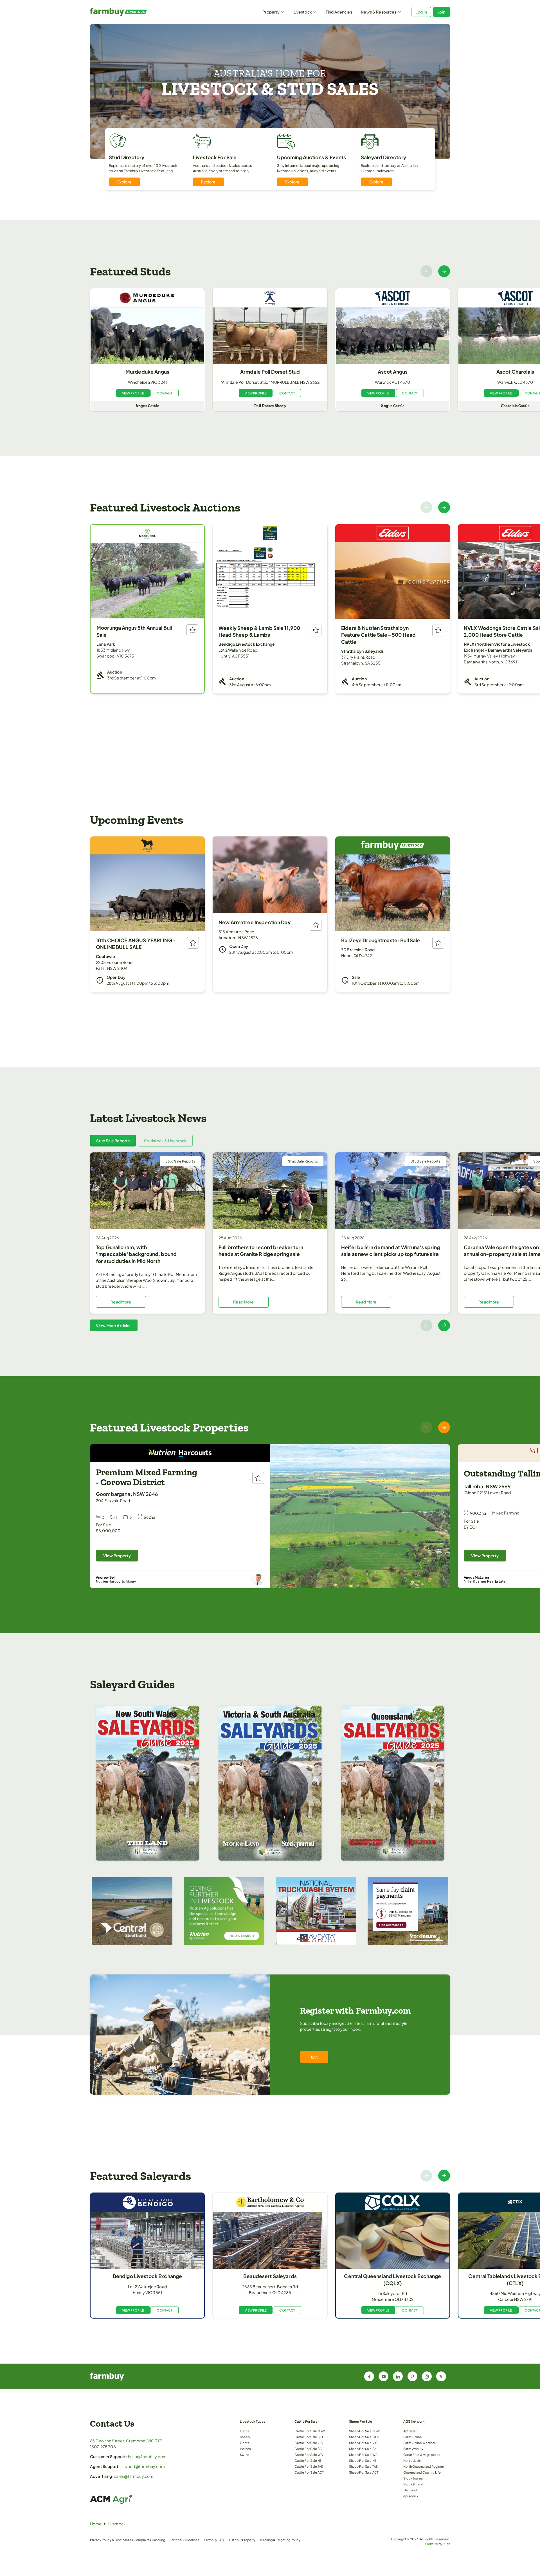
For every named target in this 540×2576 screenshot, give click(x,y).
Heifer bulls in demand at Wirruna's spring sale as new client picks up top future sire (391, 1251)
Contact (165, 393)
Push (446, 2544)
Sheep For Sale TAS (364, 2466)
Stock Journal (413, 2478)
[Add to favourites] (192, 630)
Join (442, 12)
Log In (421, 12)
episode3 (411, 2496)
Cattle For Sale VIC (309, 2443)
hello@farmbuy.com (147, 2456)
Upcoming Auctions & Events (312, 157)
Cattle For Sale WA (309, 2454)
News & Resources (379, 12)
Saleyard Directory (384, 157)
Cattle (245, 2431)
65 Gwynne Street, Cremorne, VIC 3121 (126, 2441)
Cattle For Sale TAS (309, 2466)
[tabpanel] (270, 1242)
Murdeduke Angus (147, 372)
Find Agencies (339, 12)
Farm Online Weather (419, 2443)
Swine (245, 2454)
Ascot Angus (393, 372)
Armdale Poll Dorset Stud (270, 372)
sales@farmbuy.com (134, 2476)
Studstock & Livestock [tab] (165, 1141)
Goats (245, 2443)
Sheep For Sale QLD (364, 2437)
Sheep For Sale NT (363, 2460)
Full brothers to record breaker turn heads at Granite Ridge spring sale (261, 1251)
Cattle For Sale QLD (310, 2437)
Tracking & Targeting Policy (280, 2540)
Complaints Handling (149, 2540)
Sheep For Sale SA (363, 2449)
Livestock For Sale (215, 157)
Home (96, 2524)
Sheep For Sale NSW (364, 2431)
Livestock (303, 12)
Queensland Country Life (422, 2472)
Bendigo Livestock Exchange (148, 2276)
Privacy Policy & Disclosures (112, 2540)
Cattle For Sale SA (308, 2449)
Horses (245, 2449)
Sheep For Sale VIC (364, 2443)
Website (431, 2544)
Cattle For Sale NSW (310, 2431)
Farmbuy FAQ (214, 2540)
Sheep (245, 2437)
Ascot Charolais (515, 372)
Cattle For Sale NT (308, 2460)
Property (271, 12)
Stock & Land (413, 2484)
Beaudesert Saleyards (270, 2276)
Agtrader (410, 2431)
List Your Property (242, 2540)
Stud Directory (127, 157)
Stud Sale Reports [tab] (113, 1141)
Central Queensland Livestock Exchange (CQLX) (392, 2280)
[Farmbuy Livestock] (135, 12)
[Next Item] (444, 271)
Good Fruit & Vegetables (422, 2454)
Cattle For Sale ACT (309, 2472)
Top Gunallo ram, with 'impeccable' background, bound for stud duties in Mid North (136, 1254)
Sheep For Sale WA (363, 2454)
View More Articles (114, 1325)
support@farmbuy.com (143, 2466)
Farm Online (413, 2437)
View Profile (133, 393)
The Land (410, 2490)
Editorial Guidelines (184, 2540)
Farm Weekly (413, 2449)
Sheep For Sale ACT (364, 2472)
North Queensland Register (424, 2466)
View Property (117, 1556)
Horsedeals (412, 2460)
